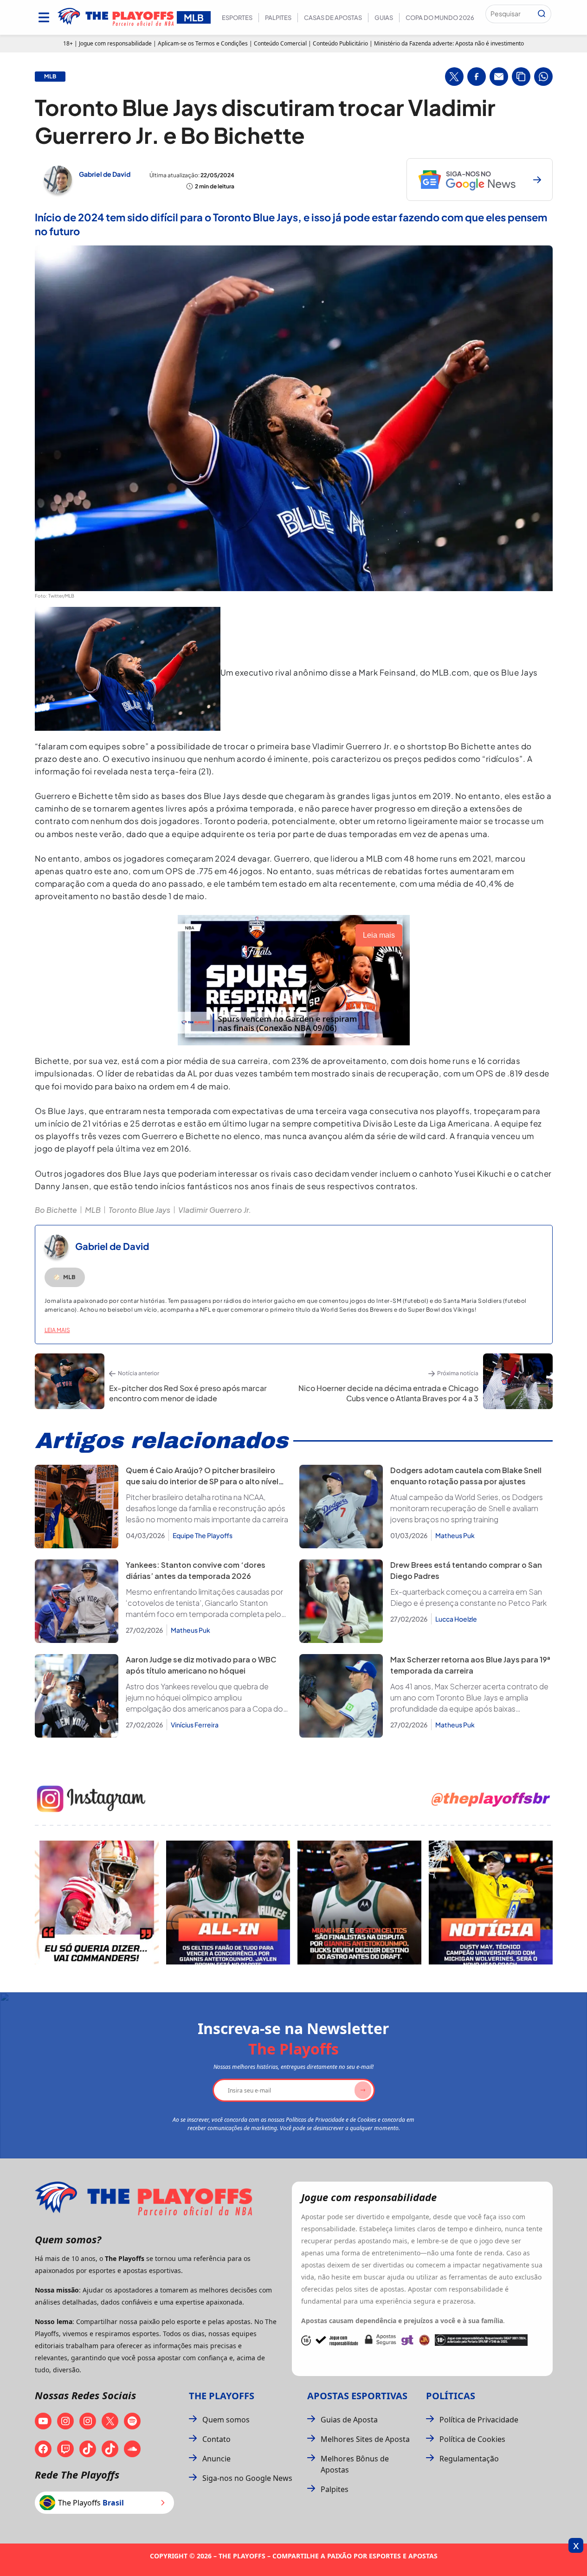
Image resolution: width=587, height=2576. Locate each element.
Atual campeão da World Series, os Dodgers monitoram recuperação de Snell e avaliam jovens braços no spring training (467, 1508)
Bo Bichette (56, 1210)
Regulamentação (469, 2459)
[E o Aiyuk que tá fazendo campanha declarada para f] (97, 1903)
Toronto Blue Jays (139, 1210)
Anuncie (216, 2459)
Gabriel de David (105, 174)
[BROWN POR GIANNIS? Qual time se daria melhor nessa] (228, 1903)
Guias (384, 18)
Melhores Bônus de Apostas (355, 2464)
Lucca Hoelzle (456, 1619)
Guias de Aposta (349, 2420)
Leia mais (57, 1330)
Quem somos (226, 2420)
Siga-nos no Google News (247, 2478)
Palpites (278, 18)
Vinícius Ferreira (195, 1725)
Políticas (451, 2396)
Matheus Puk (455, 1535)
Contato (216, 2439)
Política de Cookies (472, 2439)
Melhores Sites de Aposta (365, 2439)
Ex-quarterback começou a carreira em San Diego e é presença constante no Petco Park (468, 1597)
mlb (50, 77)
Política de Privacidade (479, 2420)
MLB (93, 1210)
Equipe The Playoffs (203, 1535)
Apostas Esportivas (357, 2396)
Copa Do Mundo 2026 (440, 18)
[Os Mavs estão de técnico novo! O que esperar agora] (491, 1903)
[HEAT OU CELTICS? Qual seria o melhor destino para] (359, 1903)
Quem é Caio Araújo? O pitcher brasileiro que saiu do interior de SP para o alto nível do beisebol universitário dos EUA (202, 1481)
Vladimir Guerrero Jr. (215, 1210)
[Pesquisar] (542, 14)
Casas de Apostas (333, 18)
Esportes (237, 18)
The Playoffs (222, 2396)
